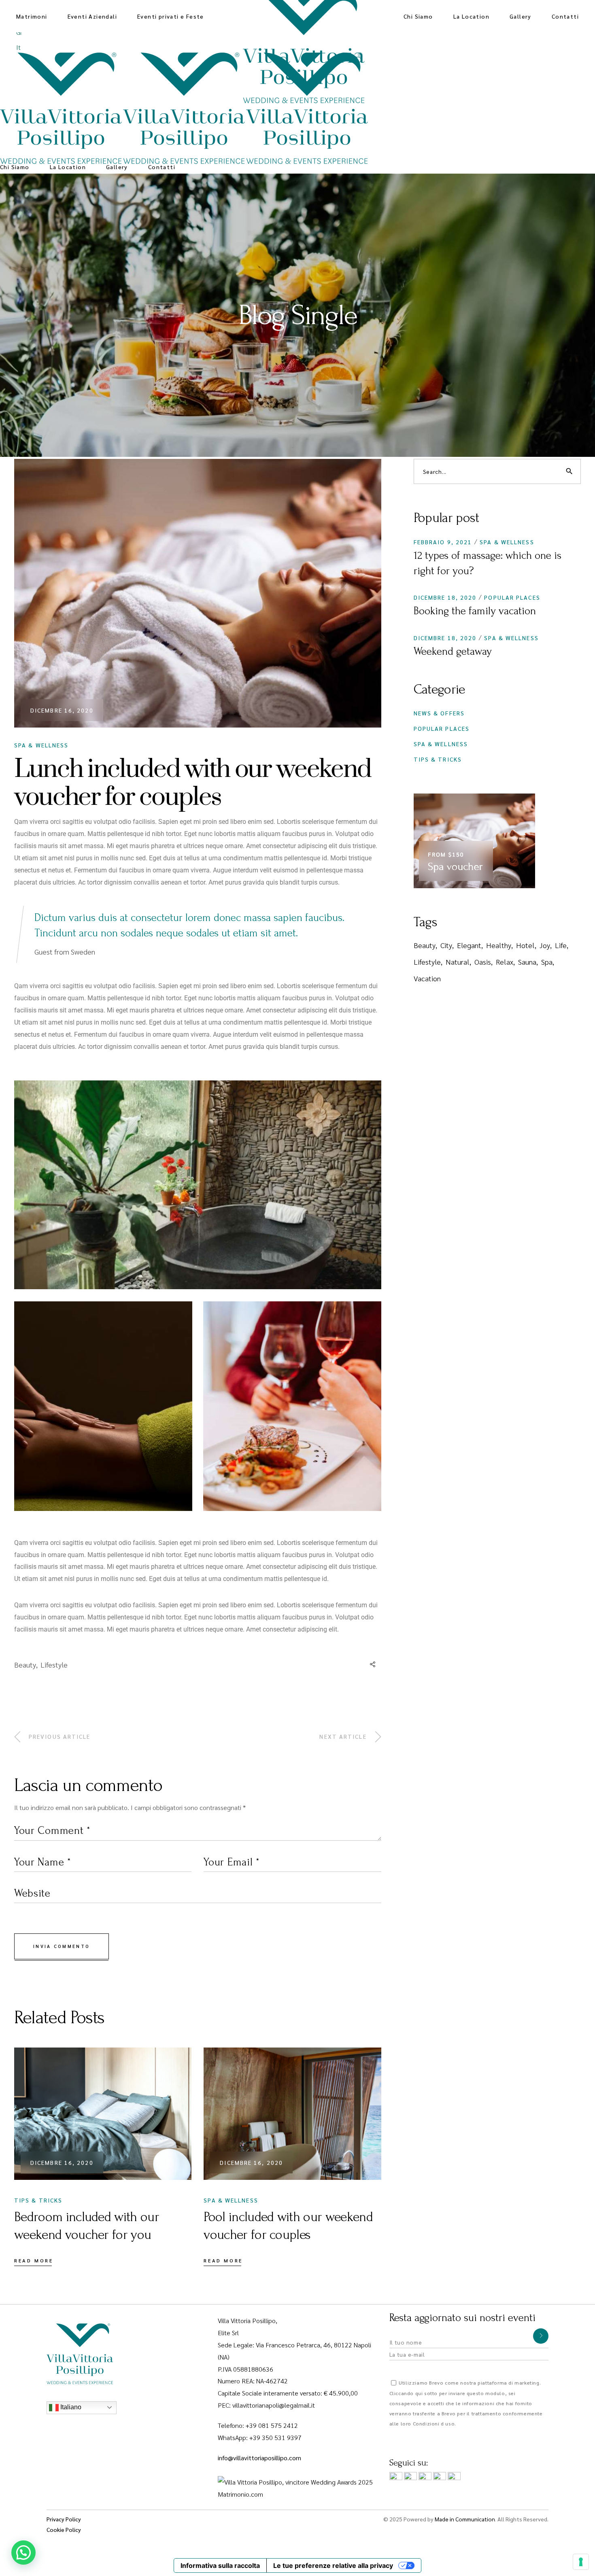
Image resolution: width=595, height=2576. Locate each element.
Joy (545, 945)
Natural (458, 962)
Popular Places (512, 597)
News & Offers (439, 713)
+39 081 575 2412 (272, 2425)
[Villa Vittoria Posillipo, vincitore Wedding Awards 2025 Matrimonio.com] (297, 2487)
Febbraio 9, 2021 (443, 542)
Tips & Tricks (38, 2200)
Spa (547, 962)
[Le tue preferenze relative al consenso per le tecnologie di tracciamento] (581, 2562)
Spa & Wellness (41, 745)
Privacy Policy (64, 2519)
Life (561, 945)
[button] (23, 2553)
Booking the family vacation (475, 611)
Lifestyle (54, 1665)
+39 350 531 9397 (275, 2437)
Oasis (483, 962)
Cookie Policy (64, 2529)
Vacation (427, 978)
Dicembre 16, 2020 (62, 710)
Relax (505, 962)
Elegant (469, 945)
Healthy (499, 945)
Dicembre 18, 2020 (445, 597)
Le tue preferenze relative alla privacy (333, 2565)
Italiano (70, 2407)
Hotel (525, 945)
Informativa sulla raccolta (220, 2565)
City (446, 945)
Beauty (25, 1665)
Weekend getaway (453, 651)
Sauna (527, 962)
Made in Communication (465, 2519)
